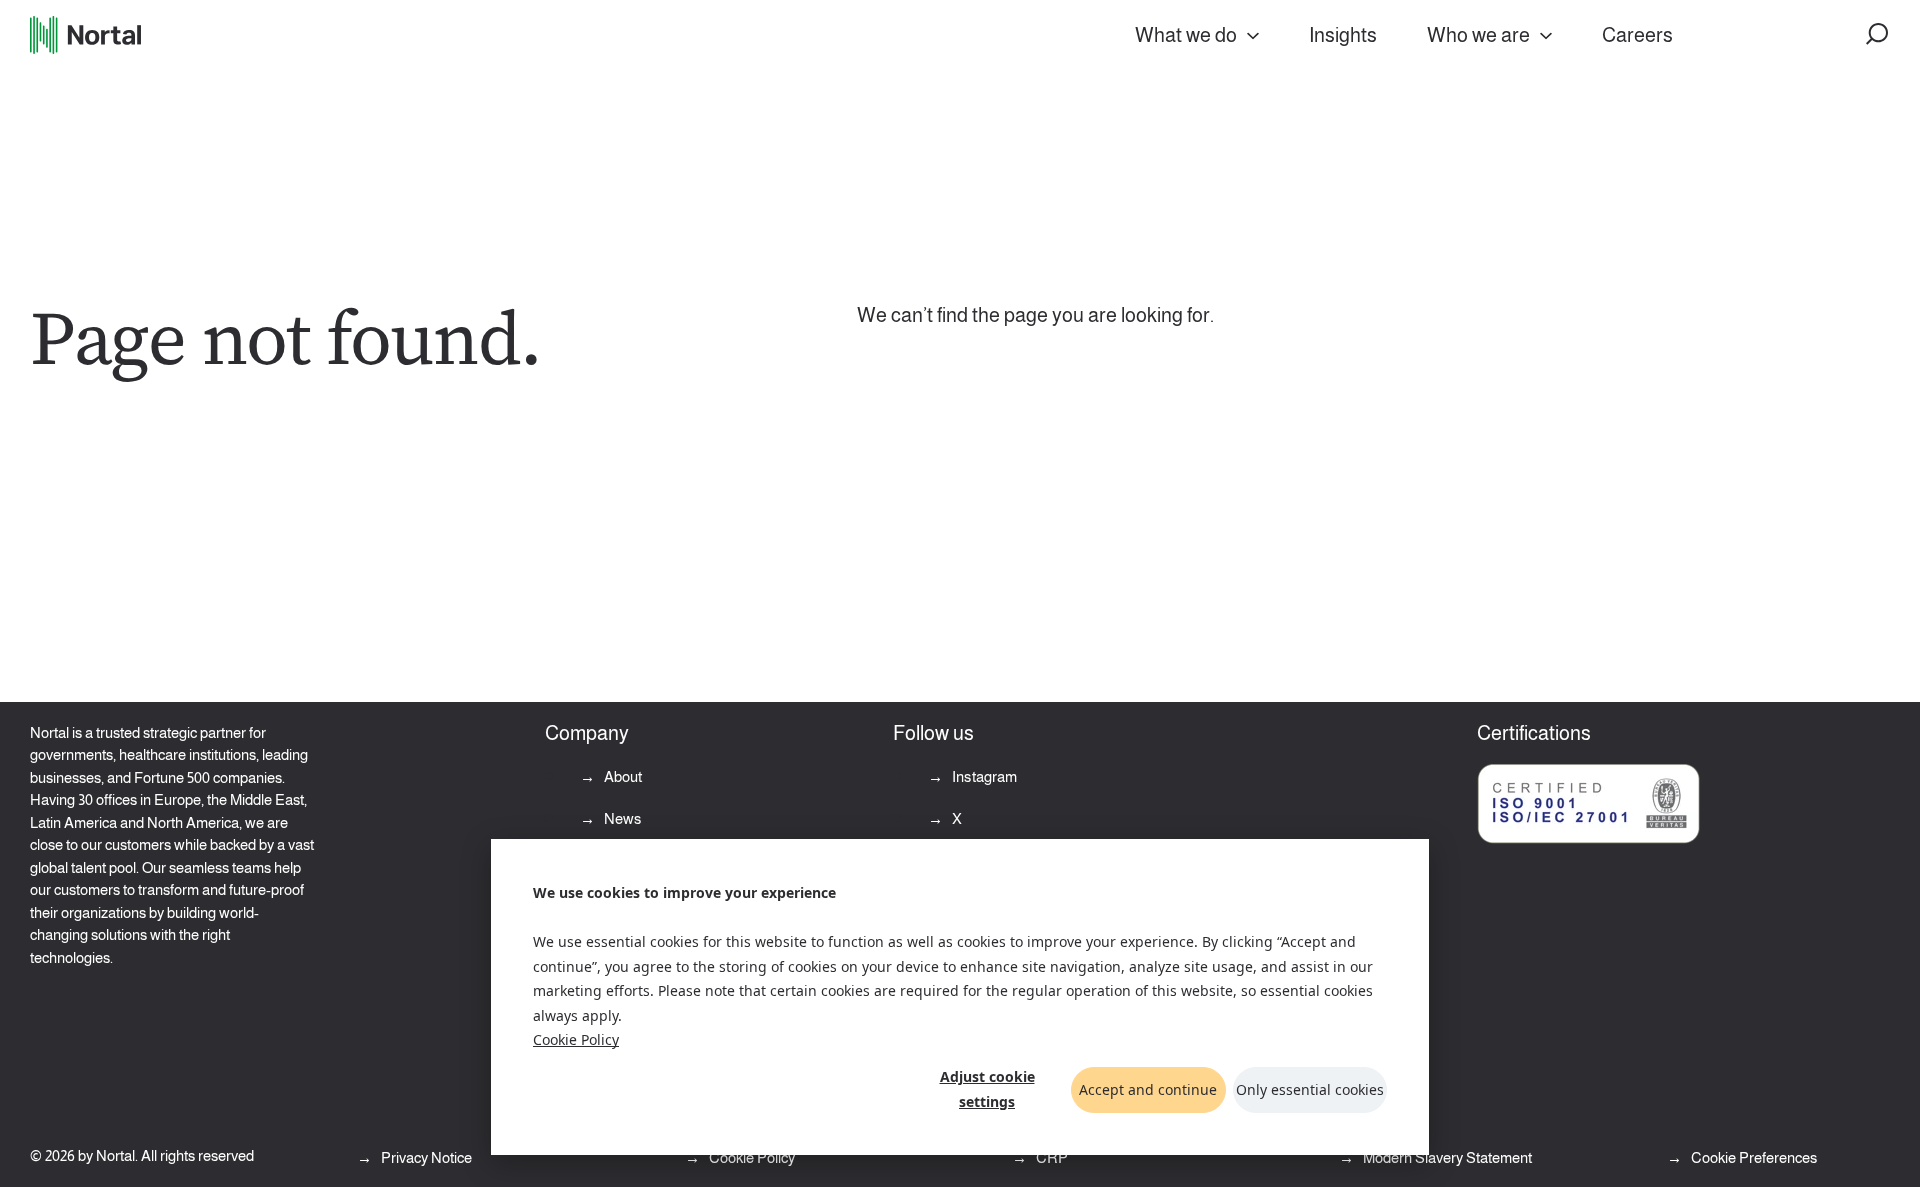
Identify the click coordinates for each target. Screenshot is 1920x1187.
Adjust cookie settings (987, 1089)
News (621, 818)
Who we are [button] (1478, 35)
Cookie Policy (576, 1039)
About (622, 776)
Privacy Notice (425, 1157)
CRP (1050, 1157)
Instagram (983, 776)
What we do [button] (1186, 35)
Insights (1343, 35)
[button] (1878, 35)
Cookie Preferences (1754, 1157)
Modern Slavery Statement (1446, 1157)
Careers (1637, 35)
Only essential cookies (1310, 1089)
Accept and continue (1148, 1089)
